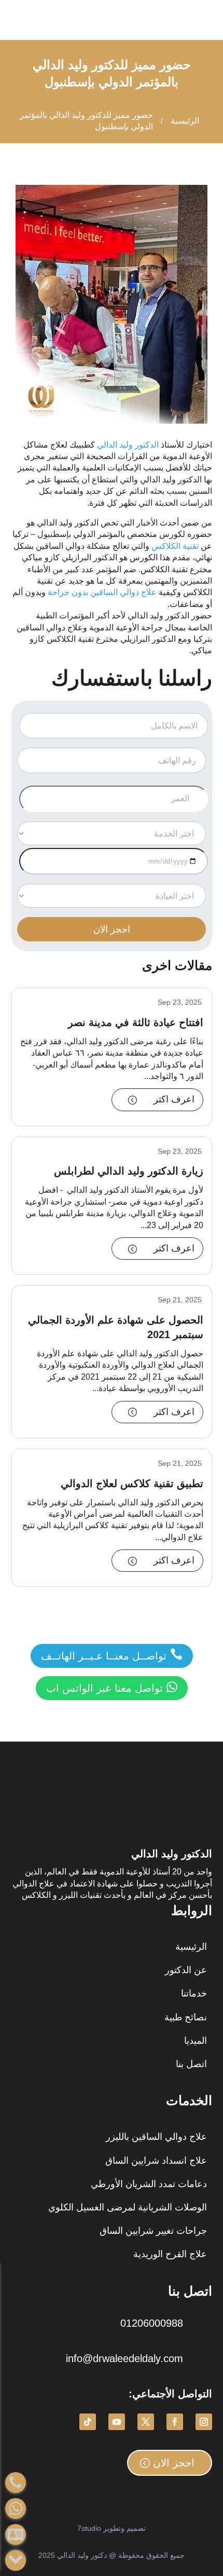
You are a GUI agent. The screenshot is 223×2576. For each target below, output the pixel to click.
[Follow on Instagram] (204, 2422)
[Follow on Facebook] (175, 2422)
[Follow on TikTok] (88, 2422)
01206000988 (152, 2323)
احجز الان (174, 2463)
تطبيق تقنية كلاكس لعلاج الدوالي (132, 1483)
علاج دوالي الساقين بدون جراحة (102, 592)
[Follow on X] (146, 2422)
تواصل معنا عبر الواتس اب (112, 1687)
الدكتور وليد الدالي (129, 445)
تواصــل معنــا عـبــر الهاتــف (112, 1655)
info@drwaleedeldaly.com (124, 2358)
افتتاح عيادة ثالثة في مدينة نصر (136, 1022)
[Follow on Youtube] (117, 2422)
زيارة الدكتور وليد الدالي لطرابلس (129, 1171)
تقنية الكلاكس (176, 546)
